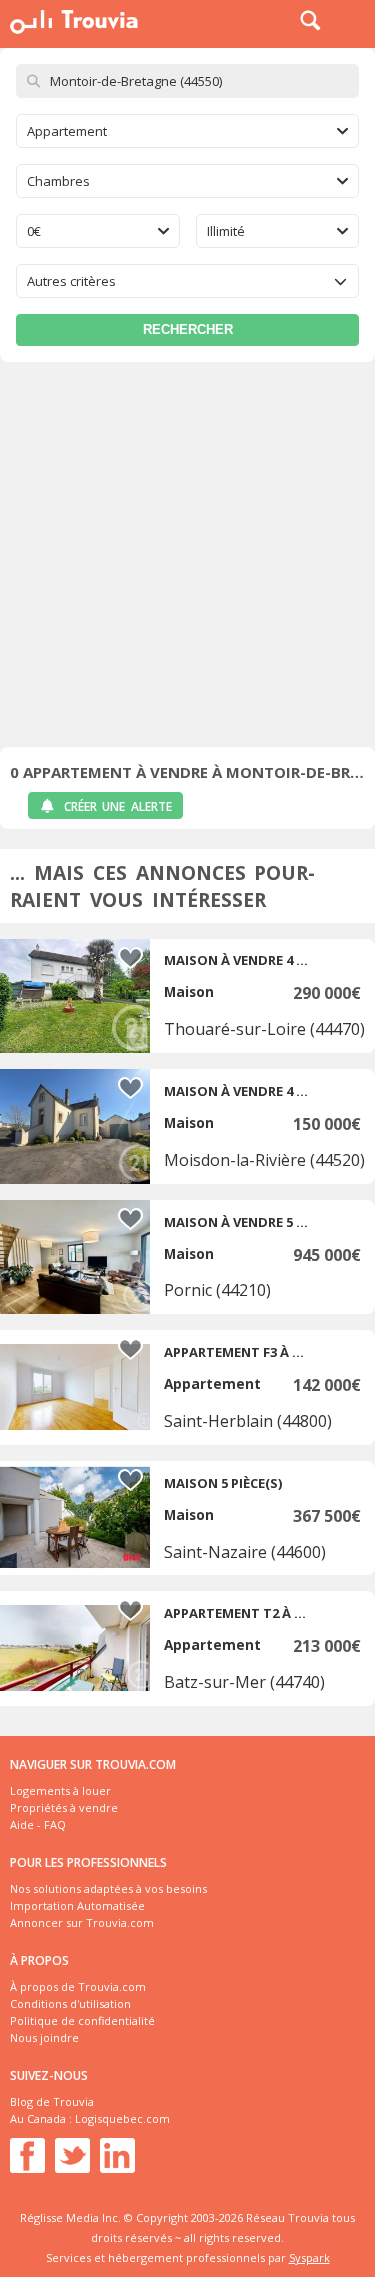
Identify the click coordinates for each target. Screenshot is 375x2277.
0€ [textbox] (34, 231)
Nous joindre (44, 2037)
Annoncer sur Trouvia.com (82, 1922)
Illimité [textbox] (226, 231)
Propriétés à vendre (64, 1807)
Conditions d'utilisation (70, 2003)
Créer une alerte (118, 806)
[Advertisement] (187, 559)
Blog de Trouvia (52, 2101)
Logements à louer (60, 1790)
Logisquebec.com (122, 2118)
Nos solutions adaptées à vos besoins (108, 1888)
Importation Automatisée (77, 1905)
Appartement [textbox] (67, 131)
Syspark (309, 2257)
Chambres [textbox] (58, 181)
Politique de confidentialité (82, 2020)
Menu (355, 20)
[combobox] (187, 131)
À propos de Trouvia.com (78, 1986)
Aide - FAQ (38, 1824)
